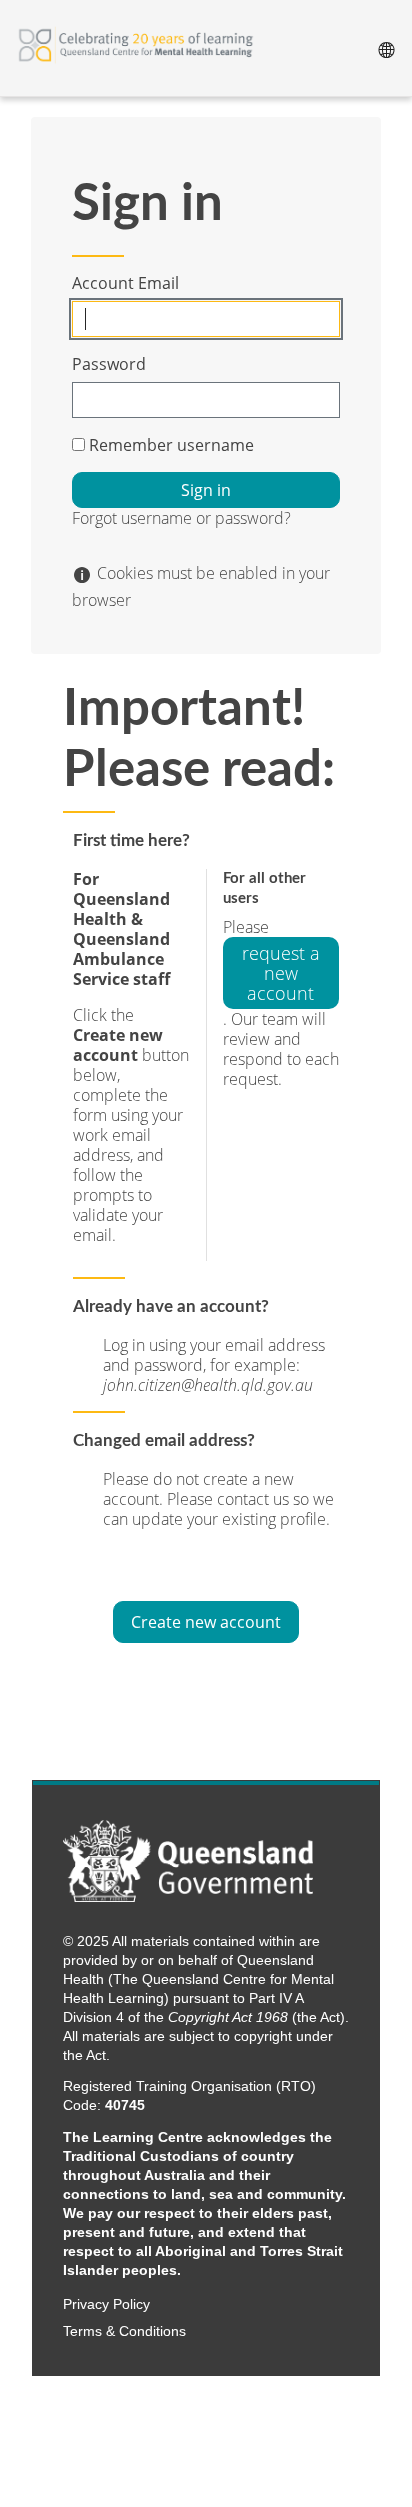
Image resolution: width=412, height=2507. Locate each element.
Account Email (125, 283)
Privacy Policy (106, 2304)
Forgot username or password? (181, 518)
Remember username (171, 445)
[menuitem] (385, 48)
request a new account (281, 973)
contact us (255, 1499)
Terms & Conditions (124, 2331)
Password (109, 364)
